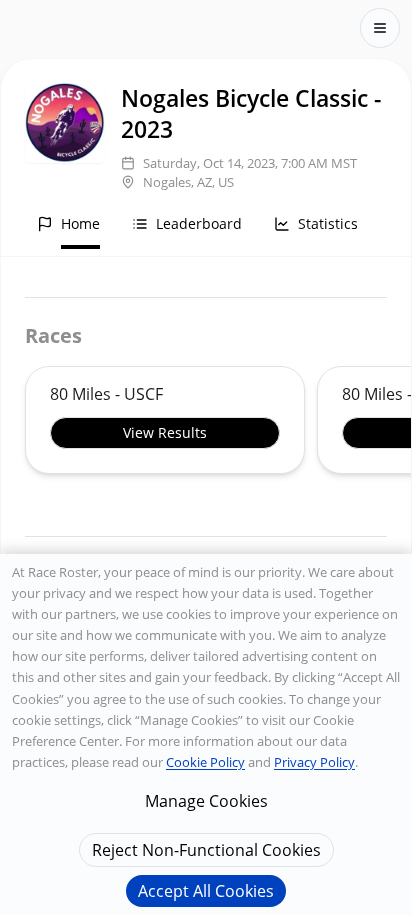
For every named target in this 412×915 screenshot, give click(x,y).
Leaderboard (199, 223)
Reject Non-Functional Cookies (206, 850)
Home (80, 223)
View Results (165, 432)
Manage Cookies (206, 801)
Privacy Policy (314, 762)
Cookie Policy (205, 762)
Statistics (328, 223)
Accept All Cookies (206, 891)
